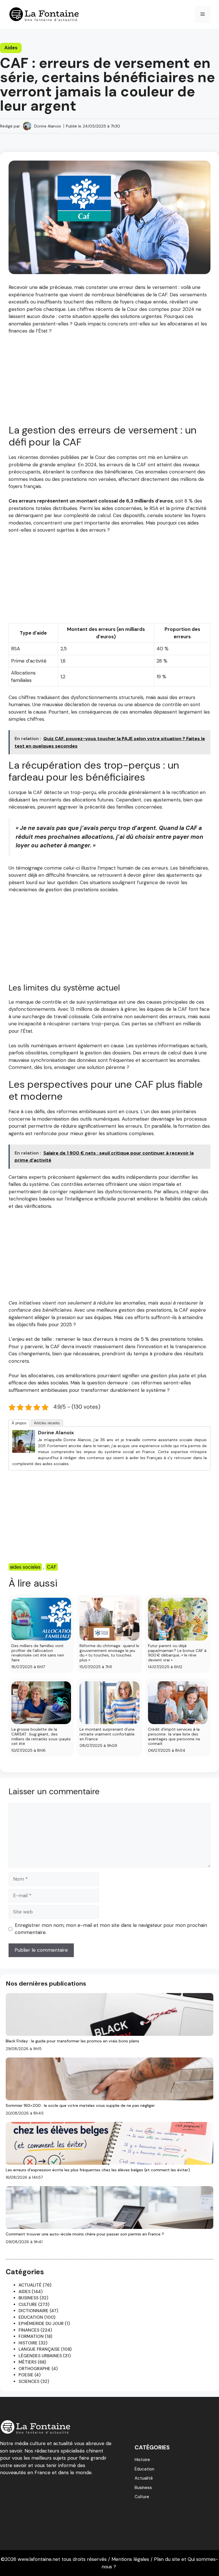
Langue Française (39, 2349)
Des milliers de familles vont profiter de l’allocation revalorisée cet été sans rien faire (38, 1653)
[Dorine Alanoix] (24, 1451)
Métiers (28, 2362)
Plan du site (167, 2559)
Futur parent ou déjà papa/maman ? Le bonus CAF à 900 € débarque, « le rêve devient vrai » (177, 1653)
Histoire (28, 2343)
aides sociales (25, 1567)
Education (31, 2317)
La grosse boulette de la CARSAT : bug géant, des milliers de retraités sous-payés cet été (41, 1736)
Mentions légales (130, 2559)
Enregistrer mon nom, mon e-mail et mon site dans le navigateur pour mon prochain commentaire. (111, 1929)
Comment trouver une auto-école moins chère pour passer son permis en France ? (85, 2234)
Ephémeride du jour (41, 2324)
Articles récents (47, 1423)
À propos (19, 1423)
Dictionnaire (34, 2311)
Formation (31, 2336)
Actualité (30, 2285)
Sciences (29, 2381)
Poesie (26, 2375)
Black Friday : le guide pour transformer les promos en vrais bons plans (72, 2041)
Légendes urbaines (40, 2356)
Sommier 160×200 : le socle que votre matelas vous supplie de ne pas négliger (80, 2105)
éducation (144, 2469)
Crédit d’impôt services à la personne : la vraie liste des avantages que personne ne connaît (174, 1736)
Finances (29, 2330)
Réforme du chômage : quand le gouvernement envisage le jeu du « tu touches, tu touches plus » (109, 1653)
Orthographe (35, 2369)
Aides (11, 48)
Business (29, 2298)
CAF (52, 1567)
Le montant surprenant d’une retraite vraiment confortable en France (107, 1734)
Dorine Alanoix (48, 126)
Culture (28, 2304)
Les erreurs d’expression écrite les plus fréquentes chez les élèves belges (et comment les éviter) (98, 2170)
